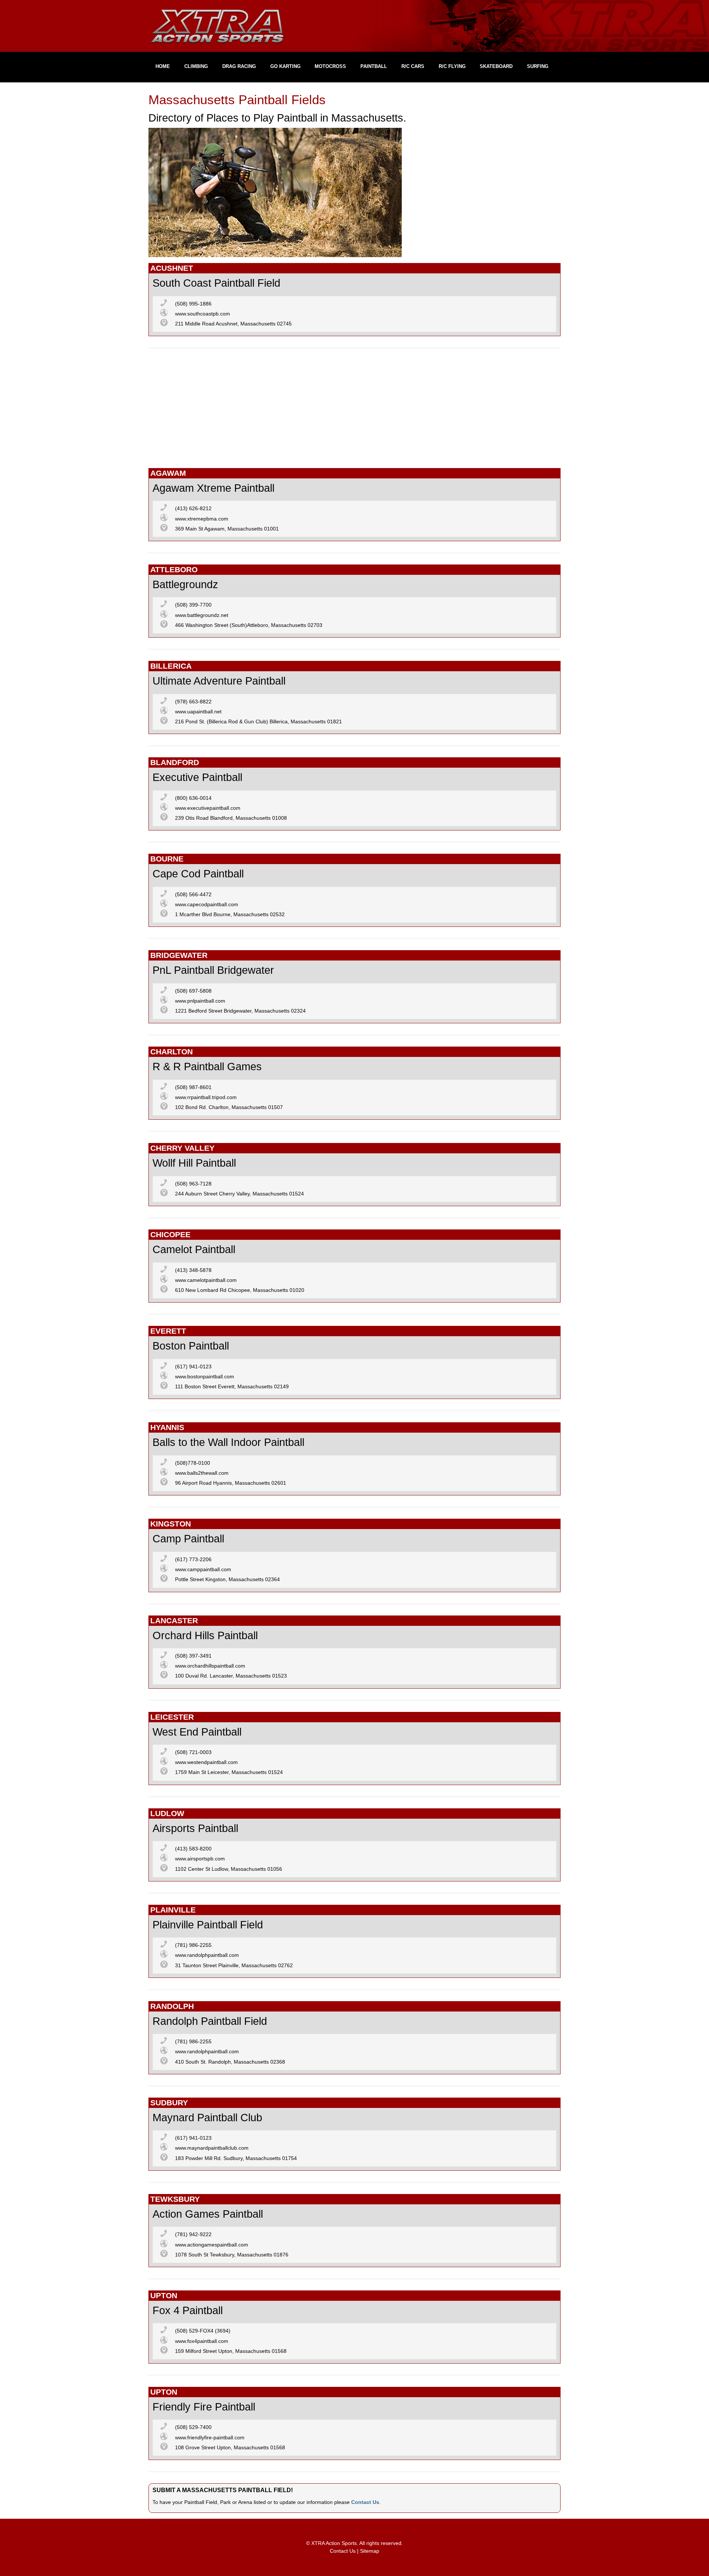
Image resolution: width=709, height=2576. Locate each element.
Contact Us (365, 2502)
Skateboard (496, 66)
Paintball (374, 66)
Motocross (330, 66)
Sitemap (370, 2551)
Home (163, 66)
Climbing (196, 66)
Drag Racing (239, 66)
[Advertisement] (354, 411)
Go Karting (285, 66)
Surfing (538, 66)
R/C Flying (452, 66)
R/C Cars (413, 66)
